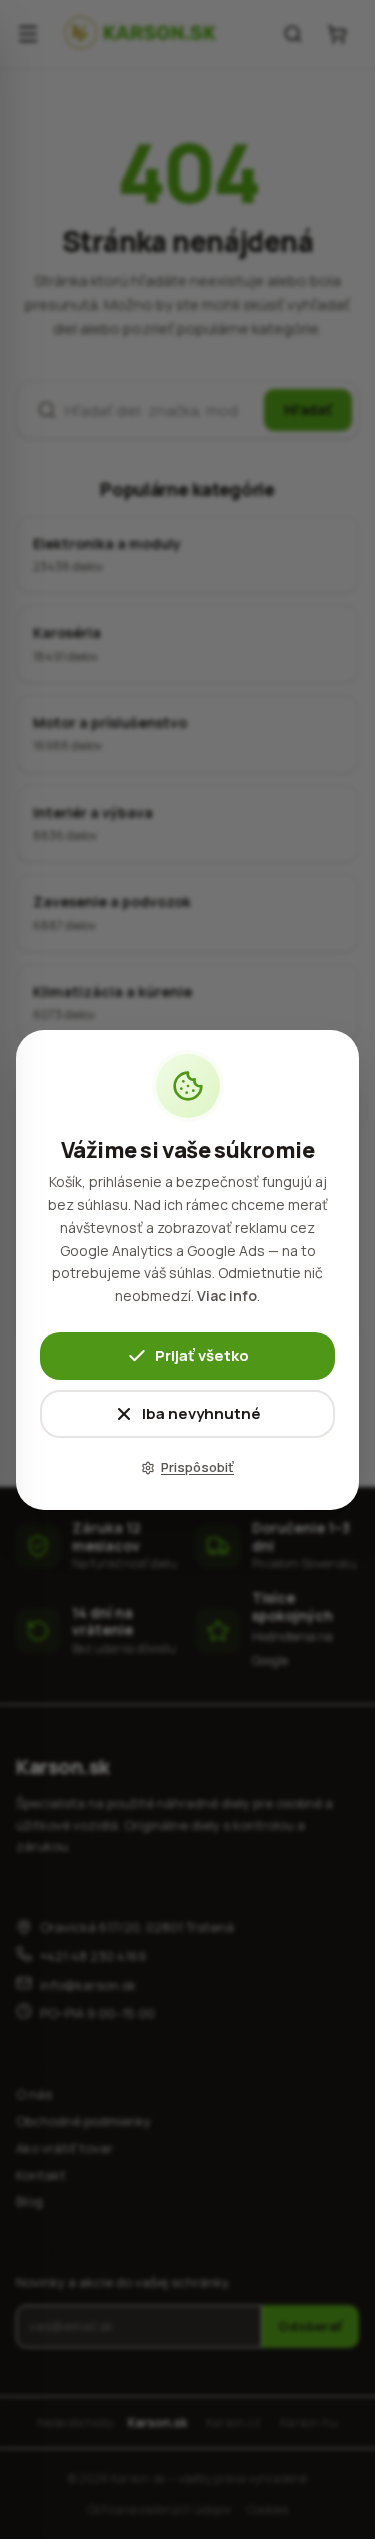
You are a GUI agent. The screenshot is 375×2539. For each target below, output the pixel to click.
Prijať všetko (202, 1354)
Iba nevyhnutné (201, 1412)
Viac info (227, 1295)
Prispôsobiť (197, 1467)
